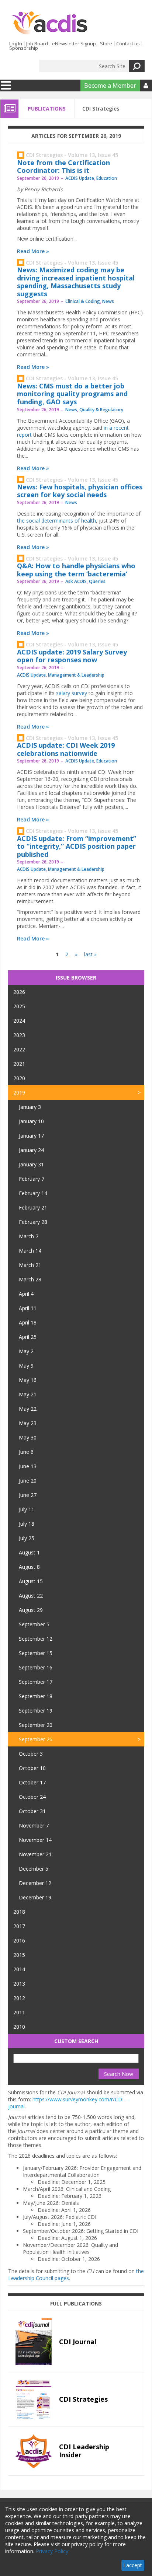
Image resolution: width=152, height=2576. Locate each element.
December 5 (34, 1869)
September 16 (36, 1667)
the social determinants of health (56, 521)
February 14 (33, 1193)
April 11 (28, 1308)
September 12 (36, 1639)
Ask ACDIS (76, 581)
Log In (16, 43)
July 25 (27, 1538)
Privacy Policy (52, 2551)
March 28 (30, 1279)
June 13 (28, 1466)
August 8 (29, 1567)
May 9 (26, 1366)
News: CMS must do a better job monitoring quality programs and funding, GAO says (72, 394)
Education (107, 178)
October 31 (32, 1811)
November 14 (35, 1840)
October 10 (32, 1768)
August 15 (31, 1581)
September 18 (36, 1696)
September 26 (36, 1739)
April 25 (28, 1337)
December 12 (35, 1883)
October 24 (32, 1797)
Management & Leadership (76, 675)
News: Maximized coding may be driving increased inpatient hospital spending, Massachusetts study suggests (76, 282)
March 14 (30, 1251)
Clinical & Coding (83, 301)
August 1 (29, 1552)
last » (90, 954)
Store (106, 43)
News (108, 301)
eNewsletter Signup (74, 43)
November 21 (35, 1854)
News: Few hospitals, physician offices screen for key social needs (80, 491)
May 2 (26, 1351)
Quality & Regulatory (101, 410)
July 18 (27, 1524)
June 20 (28, 1481)
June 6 (26, 1452)
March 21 (30, 1265)
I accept (133, 2565)
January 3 (30, 1107)
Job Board (37, 43)
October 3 (31, 1754)
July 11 (27, 1509)
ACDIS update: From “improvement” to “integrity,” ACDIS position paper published (77, 846)
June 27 (28, 1495)
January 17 (31, 1136)
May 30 (28, 1437)
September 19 (36, 1711)
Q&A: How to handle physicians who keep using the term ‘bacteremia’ (76, 570)
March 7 (29, 1236)
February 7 (32, 1179)
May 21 (28, 1394)
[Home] (49, 23)
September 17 (36, 1682)
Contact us (128, 43)
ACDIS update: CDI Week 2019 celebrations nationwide (66, 749)
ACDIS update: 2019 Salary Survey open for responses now (72, 656)
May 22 (28, 1409)
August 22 (31, 1596)
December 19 (35, 1897)
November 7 (34, 1825)
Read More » (33, 251)
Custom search (76, 2041)
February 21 (33, 1207)
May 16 (28, 1380)
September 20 (36, 1725)
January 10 (31, 1121)
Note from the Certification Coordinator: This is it (63, 167)
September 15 (36, 1653)
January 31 (31, 1164)
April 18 (28, 1322)
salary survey (72, 693)
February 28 (33, 1222)
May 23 (28, 1423)
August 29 (31, 1610)
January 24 (31, 1150)
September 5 (34, 1624)
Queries (97, 581)
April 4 (26, 1294)
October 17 (32, 1782)
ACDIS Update (80, 178)
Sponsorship (24, 48)
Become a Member (110, 85)
